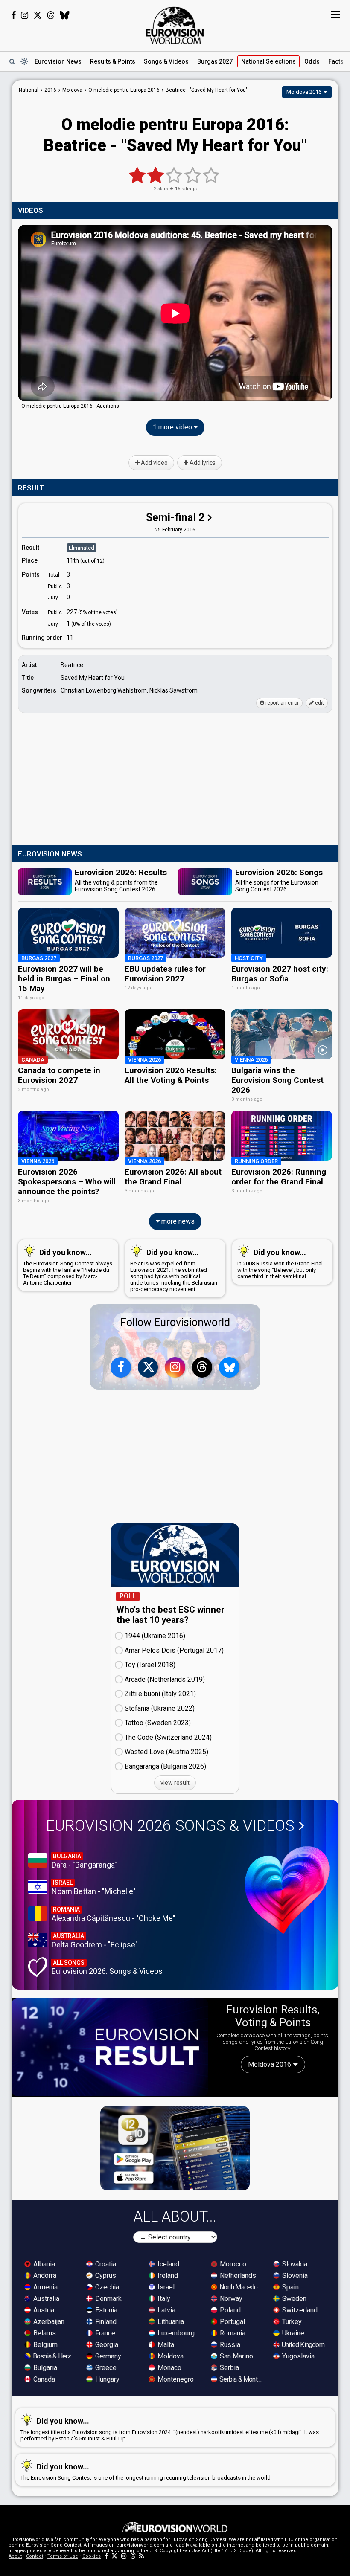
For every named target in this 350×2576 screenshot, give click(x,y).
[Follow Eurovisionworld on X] (38, 15)
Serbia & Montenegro (242, 2379)
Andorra (44, 2276)
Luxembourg (175, 2333)
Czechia (106, 2287)
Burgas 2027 (215, 61)
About (15, 2556)
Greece (105, 2368)
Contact (35, 2556)
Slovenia (294, 2276)
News (58, 61)
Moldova (170, 2356)
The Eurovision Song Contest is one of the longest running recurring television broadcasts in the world (146, 2472)
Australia (45, 2299)
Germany (107, 2356)
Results (113, 61)
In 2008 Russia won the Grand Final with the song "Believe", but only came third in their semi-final (280, 1264)
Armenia (45, 2287)
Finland (105, 2322)
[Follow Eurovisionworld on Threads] (51, 15)
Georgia (106, 2345)
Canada (43, 2379)
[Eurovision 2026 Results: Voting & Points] (110, 2047)
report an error (281, 703)
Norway (230, 2299)
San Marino (236, 2356)
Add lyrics (202, 463)
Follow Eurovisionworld (175, 1322)
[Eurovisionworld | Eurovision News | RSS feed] (142, 2556)
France (104, 2333)
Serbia (229, 2368)
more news (177, 1221)
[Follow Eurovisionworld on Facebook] (13, 15)
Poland (229, 2310)
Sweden (293, 2299)
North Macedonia (242, 2287)
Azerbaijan (48, 2322)
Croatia (105, 2264)
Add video (154, 463)
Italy (163, 2299)
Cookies (92, 2556)
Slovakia (294, 2264)
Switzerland (299, 2310)
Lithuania (170, 2322)
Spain (290, 2287)
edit (319, 703)
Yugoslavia (297, 2356)
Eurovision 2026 (170, 1826)
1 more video (173, 427)
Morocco (232, 2264)
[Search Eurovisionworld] (12, 61)
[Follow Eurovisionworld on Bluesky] (65, 15)
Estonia (105, 2310)
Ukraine (292, 2333)
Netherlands (237, 2276)
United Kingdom (302, 2345)
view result (175, 1783)
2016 (50, 90)
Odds (312, 61)
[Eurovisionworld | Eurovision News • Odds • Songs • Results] (175, 26)
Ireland (167, 2276)
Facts (336, 61)
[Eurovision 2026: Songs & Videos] (287, 1890)
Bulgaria (44, 2368)
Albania (43, 2264)
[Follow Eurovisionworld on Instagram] (25, 15)
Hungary (106, 2379)
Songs (166, 61)
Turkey (291, 2322)
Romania (232, 2333)
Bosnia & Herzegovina (55, 2356)
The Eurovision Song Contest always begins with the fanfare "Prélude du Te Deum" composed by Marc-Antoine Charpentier (68, 1267)
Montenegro (175, 2379)
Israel (165, 2287)
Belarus (44, 2333)
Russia (229, 2345)
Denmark (108, 2299)
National (268, 61)
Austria (43, 2310)
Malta (165, 2345)
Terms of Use (63, 2556)
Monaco (169, 2368)
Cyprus (105, 2276)
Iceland (168, 2264)
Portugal (232, 2322)
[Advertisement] (175, 780)
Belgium (45, 2345)
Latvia (166, 2310)
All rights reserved (276, 2551)
